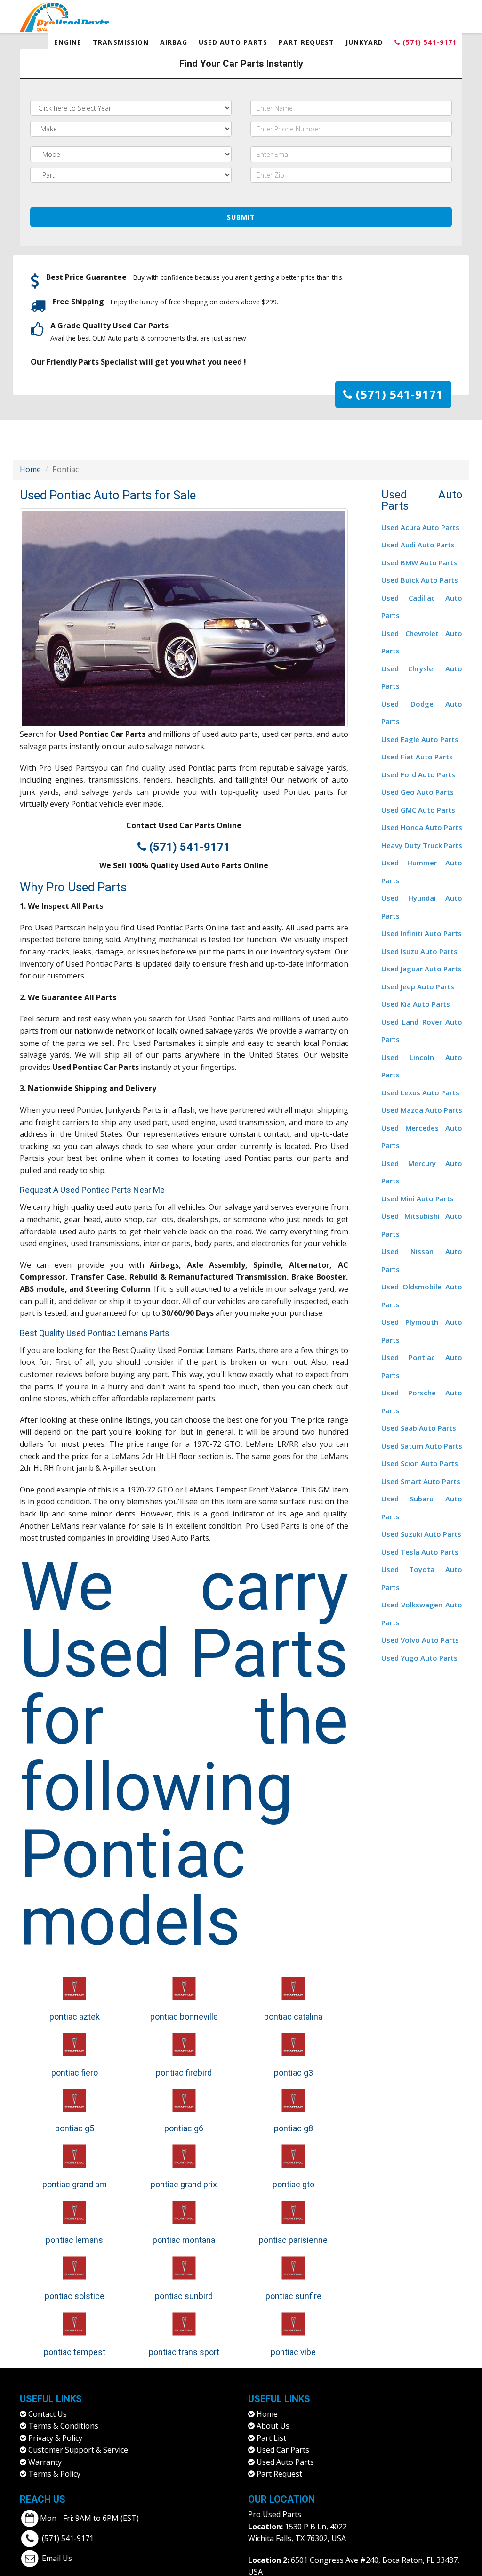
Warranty (45, 2462)
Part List (271, 2438)
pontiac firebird (184, 2073)
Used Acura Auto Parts (420, 527)
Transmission (121, 42)
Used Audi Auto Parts (418, 545)
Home (30, 469)
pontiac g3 (293, 2073)
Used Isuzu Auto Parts (419, 951)
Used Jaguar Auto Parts (422, 969)
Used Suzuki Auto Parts (421, 1534)
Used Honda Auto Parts (422, 827)
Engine (68, 42)
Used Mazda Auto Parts (422, 1110)
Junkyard (364, 42)
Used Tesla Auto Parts (420, 1552)
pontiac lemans (74, 2240)
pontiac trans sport (184, 2352)
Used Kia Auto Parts (416, 1004)
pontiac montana (184, 2240)
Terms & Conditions (63, 2426)
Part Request (306, 42)
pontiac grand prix (184, 2184)
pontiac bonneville (184, 2017)
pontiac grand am (75, 2184)
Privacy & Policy (55, 2438)
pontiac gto (293, 2184)
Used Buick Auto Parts (420, 580)
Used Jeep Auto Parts (418, 986)
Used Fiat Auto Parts (417, 757)
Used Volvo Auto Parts (420, 1640)
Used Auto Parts (233, 42)
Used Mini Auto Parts (418, 1198)
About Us (273, 2426)
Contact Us (48, 2414)
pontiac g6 (184, 2128)
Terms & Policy (54, 2474)
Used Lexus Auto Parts (420, 1092)
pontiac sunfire (293, 2296)
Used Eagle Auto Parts (420, 739)
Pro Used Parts (275, 2514)
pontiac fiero (75, 2073)
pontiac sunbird (184, 2296)
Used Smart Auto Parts (421, 1481)
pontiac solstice (75, 2296)
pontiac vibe (293, 2352)
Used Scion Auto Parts (420, 1463)
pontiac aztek (75, 2017)
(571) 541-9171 (428, 42)
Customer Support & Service (78, 2450)
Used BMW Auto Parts (419, 562)
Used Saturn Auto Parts (422, 1446)
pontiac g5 (75, 2128)
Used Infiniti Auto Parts (422, 933)
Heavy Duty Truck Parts (422, 845)
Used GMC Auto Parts (418, 810)
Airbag (174, 42)
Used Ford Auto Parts (418, 774)
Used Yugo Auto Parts (419, 1658)
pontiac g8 (293, 2128)
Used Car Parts (283, 2450)
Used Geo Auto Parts (418, 792)
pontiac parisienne (293, 2240)
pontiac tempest (75, 2352)
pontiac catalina (293, 2017)
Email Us (57, 2558)
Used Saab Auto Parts (419, 1428)
